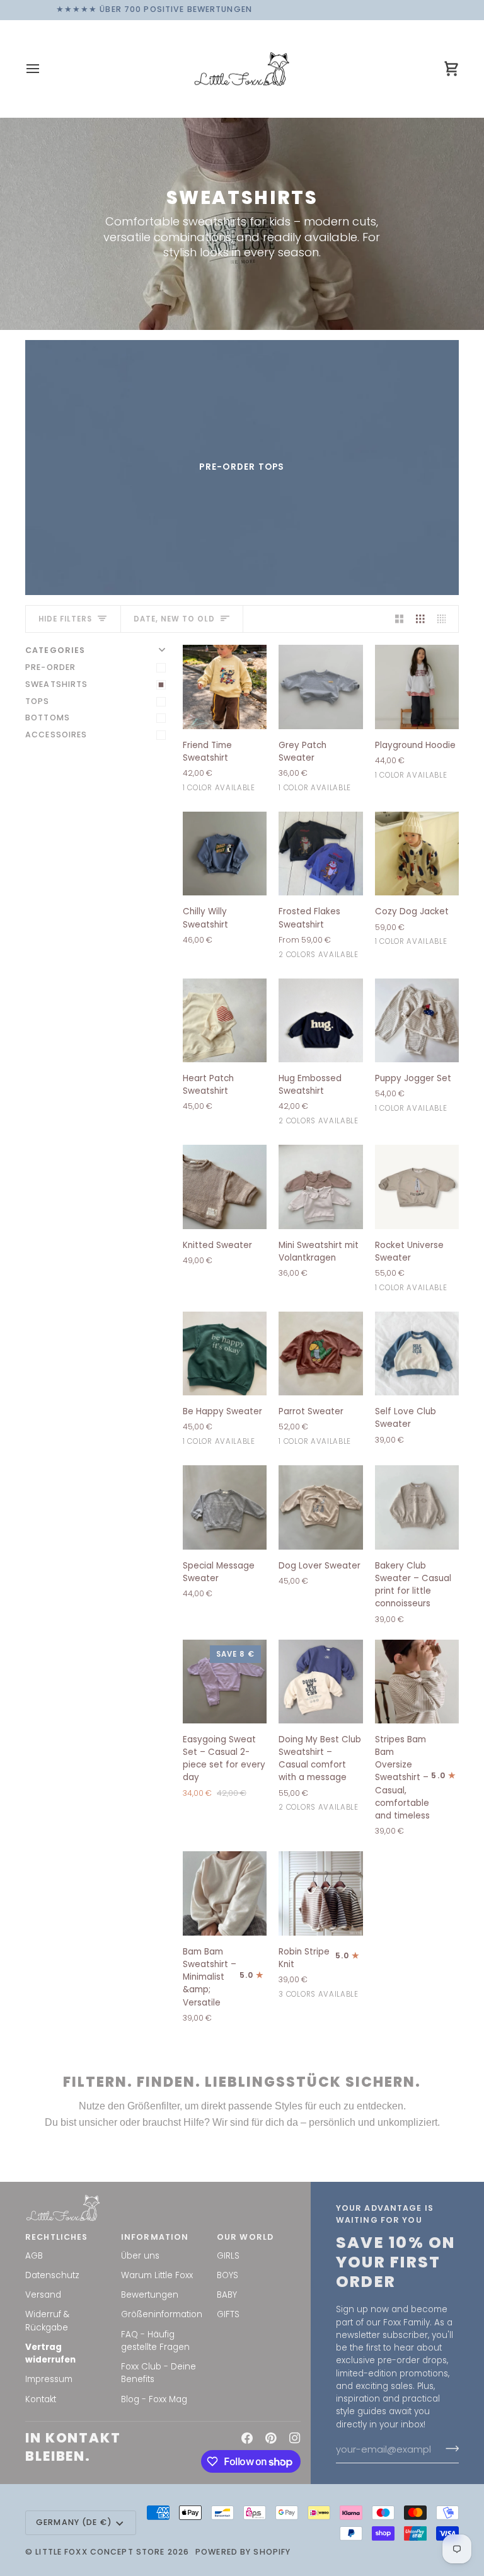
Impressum (49, 2379)
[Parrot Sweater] (320, 1353)
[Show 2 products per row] (400, 619)
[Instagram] (295, 2438)
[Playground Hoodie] (417, 687)
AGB (34, 2256)
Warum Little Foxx (157, 2275)
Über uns (140, 2256)
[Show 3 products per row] (420, 619)
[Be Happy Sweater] (225, 1353)
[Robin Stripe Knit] (320, 1893)
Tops (37, 701)
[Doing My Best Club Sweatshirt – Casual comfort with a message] (320, 1682)
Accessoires (56, 735)
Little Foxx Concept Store (100, 2552)
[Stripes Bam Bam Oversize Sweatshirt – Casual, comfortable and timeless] (417, 1682)
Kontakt (41, 2399)
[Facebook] (247, 2438)
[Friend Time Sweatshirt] (225, 687)
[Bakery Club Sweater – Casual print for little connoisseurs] (417, 1507)
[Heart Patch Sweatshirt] (225, 1020)
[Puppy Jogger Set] (417, 1020)
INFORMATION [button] (155, 2237)
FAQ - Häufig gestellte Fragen (155, 2341)
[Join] (448, 2449)
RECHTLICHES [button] (56, 2237)
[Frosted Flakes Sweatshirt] (320, 854)
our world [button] (245, 2237)
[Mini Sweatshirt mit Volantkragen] (320, 1187)
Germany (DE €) (74, 2522)
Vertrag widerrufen (50, 2353)
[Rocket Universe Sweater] (417, 1187)
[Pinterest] (271, 2438)
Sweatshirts (56, 684)
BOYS (228, 2275)
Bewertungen (150, 2295)
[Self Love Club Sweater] (417, 1353)
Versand (43, 2295)
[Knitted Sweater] (225, 1187)
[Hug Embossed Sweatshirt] (320, 1020)
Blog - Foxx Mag (154, 2399)
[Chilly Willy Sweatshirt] (225, 854)
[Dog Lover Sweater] (320, 1507)
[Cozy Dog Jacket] (417, 854)
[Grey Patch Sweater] (320, 687)
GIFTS (228, 2314)
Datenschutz (52, 2275)
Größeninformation (162, 2314)
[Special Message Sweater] (225, 1507)
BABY (227, 2295)
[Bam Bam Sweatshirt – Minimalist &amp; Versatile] (225, 1893)
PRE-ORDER (50, 667)
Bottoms (48, 718)
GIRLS (228, 2256)
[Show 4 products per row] (445, 619)
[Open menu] (44, 69)
